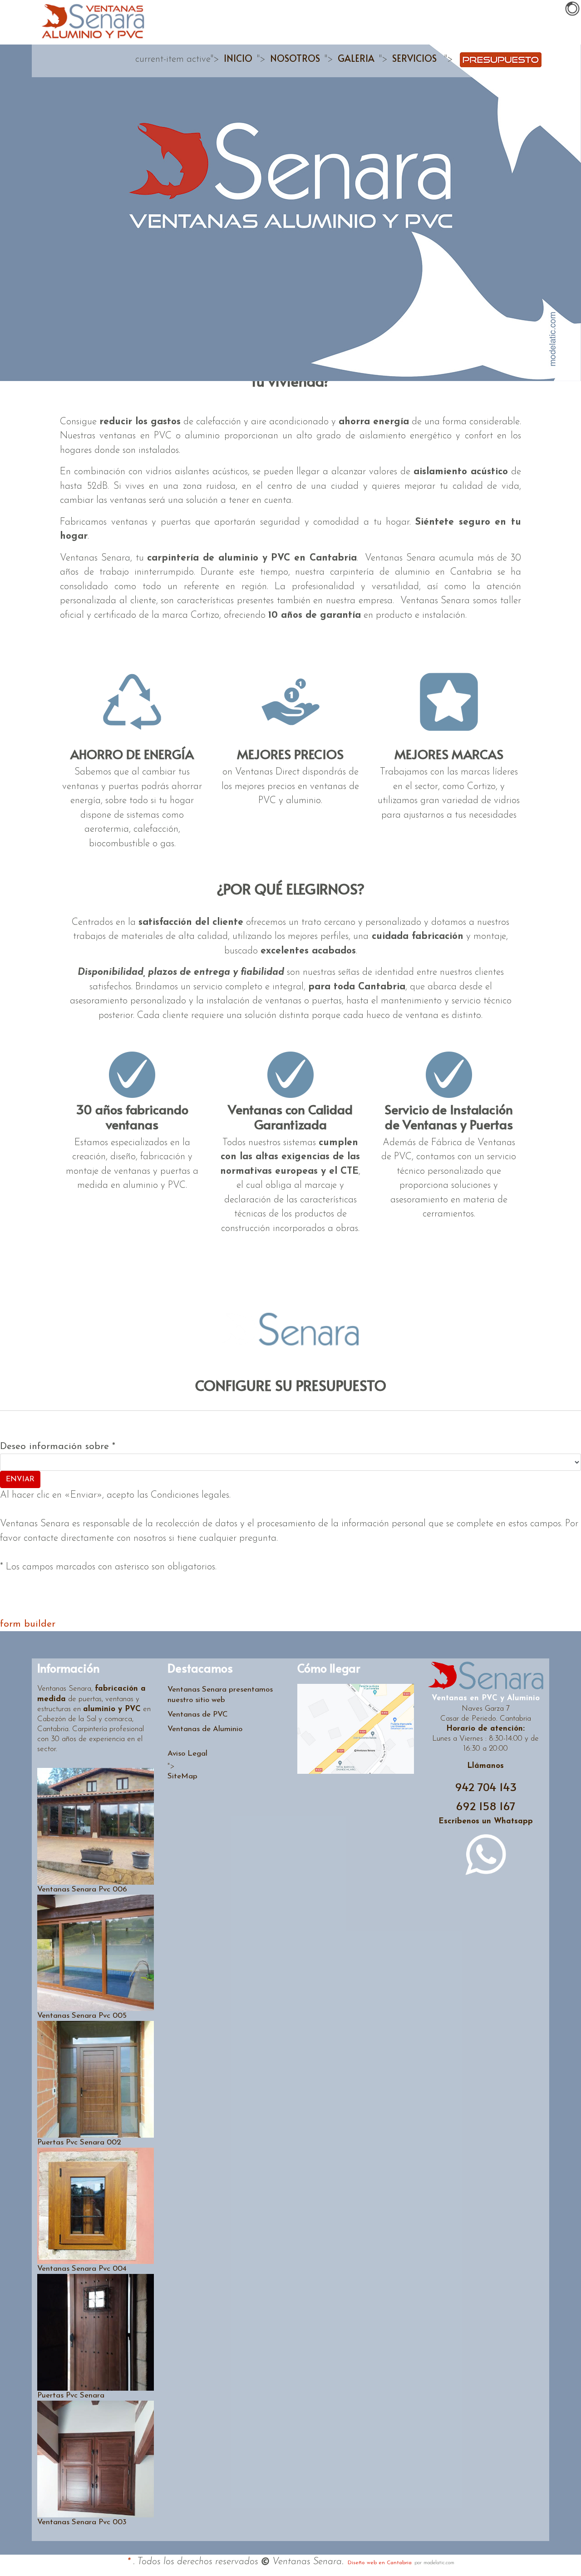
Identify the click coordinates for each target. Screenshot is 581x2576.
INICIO (238, 58)
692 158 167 (486, 1806)
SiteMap (182, 1776)
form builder (28, 1624)
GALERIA (356, 58)
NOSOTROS (295, 58)
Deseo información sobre (58, 1447)
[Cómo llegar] (356, 1729)
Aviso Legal (187, 1754)
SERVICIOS (414, 58)
